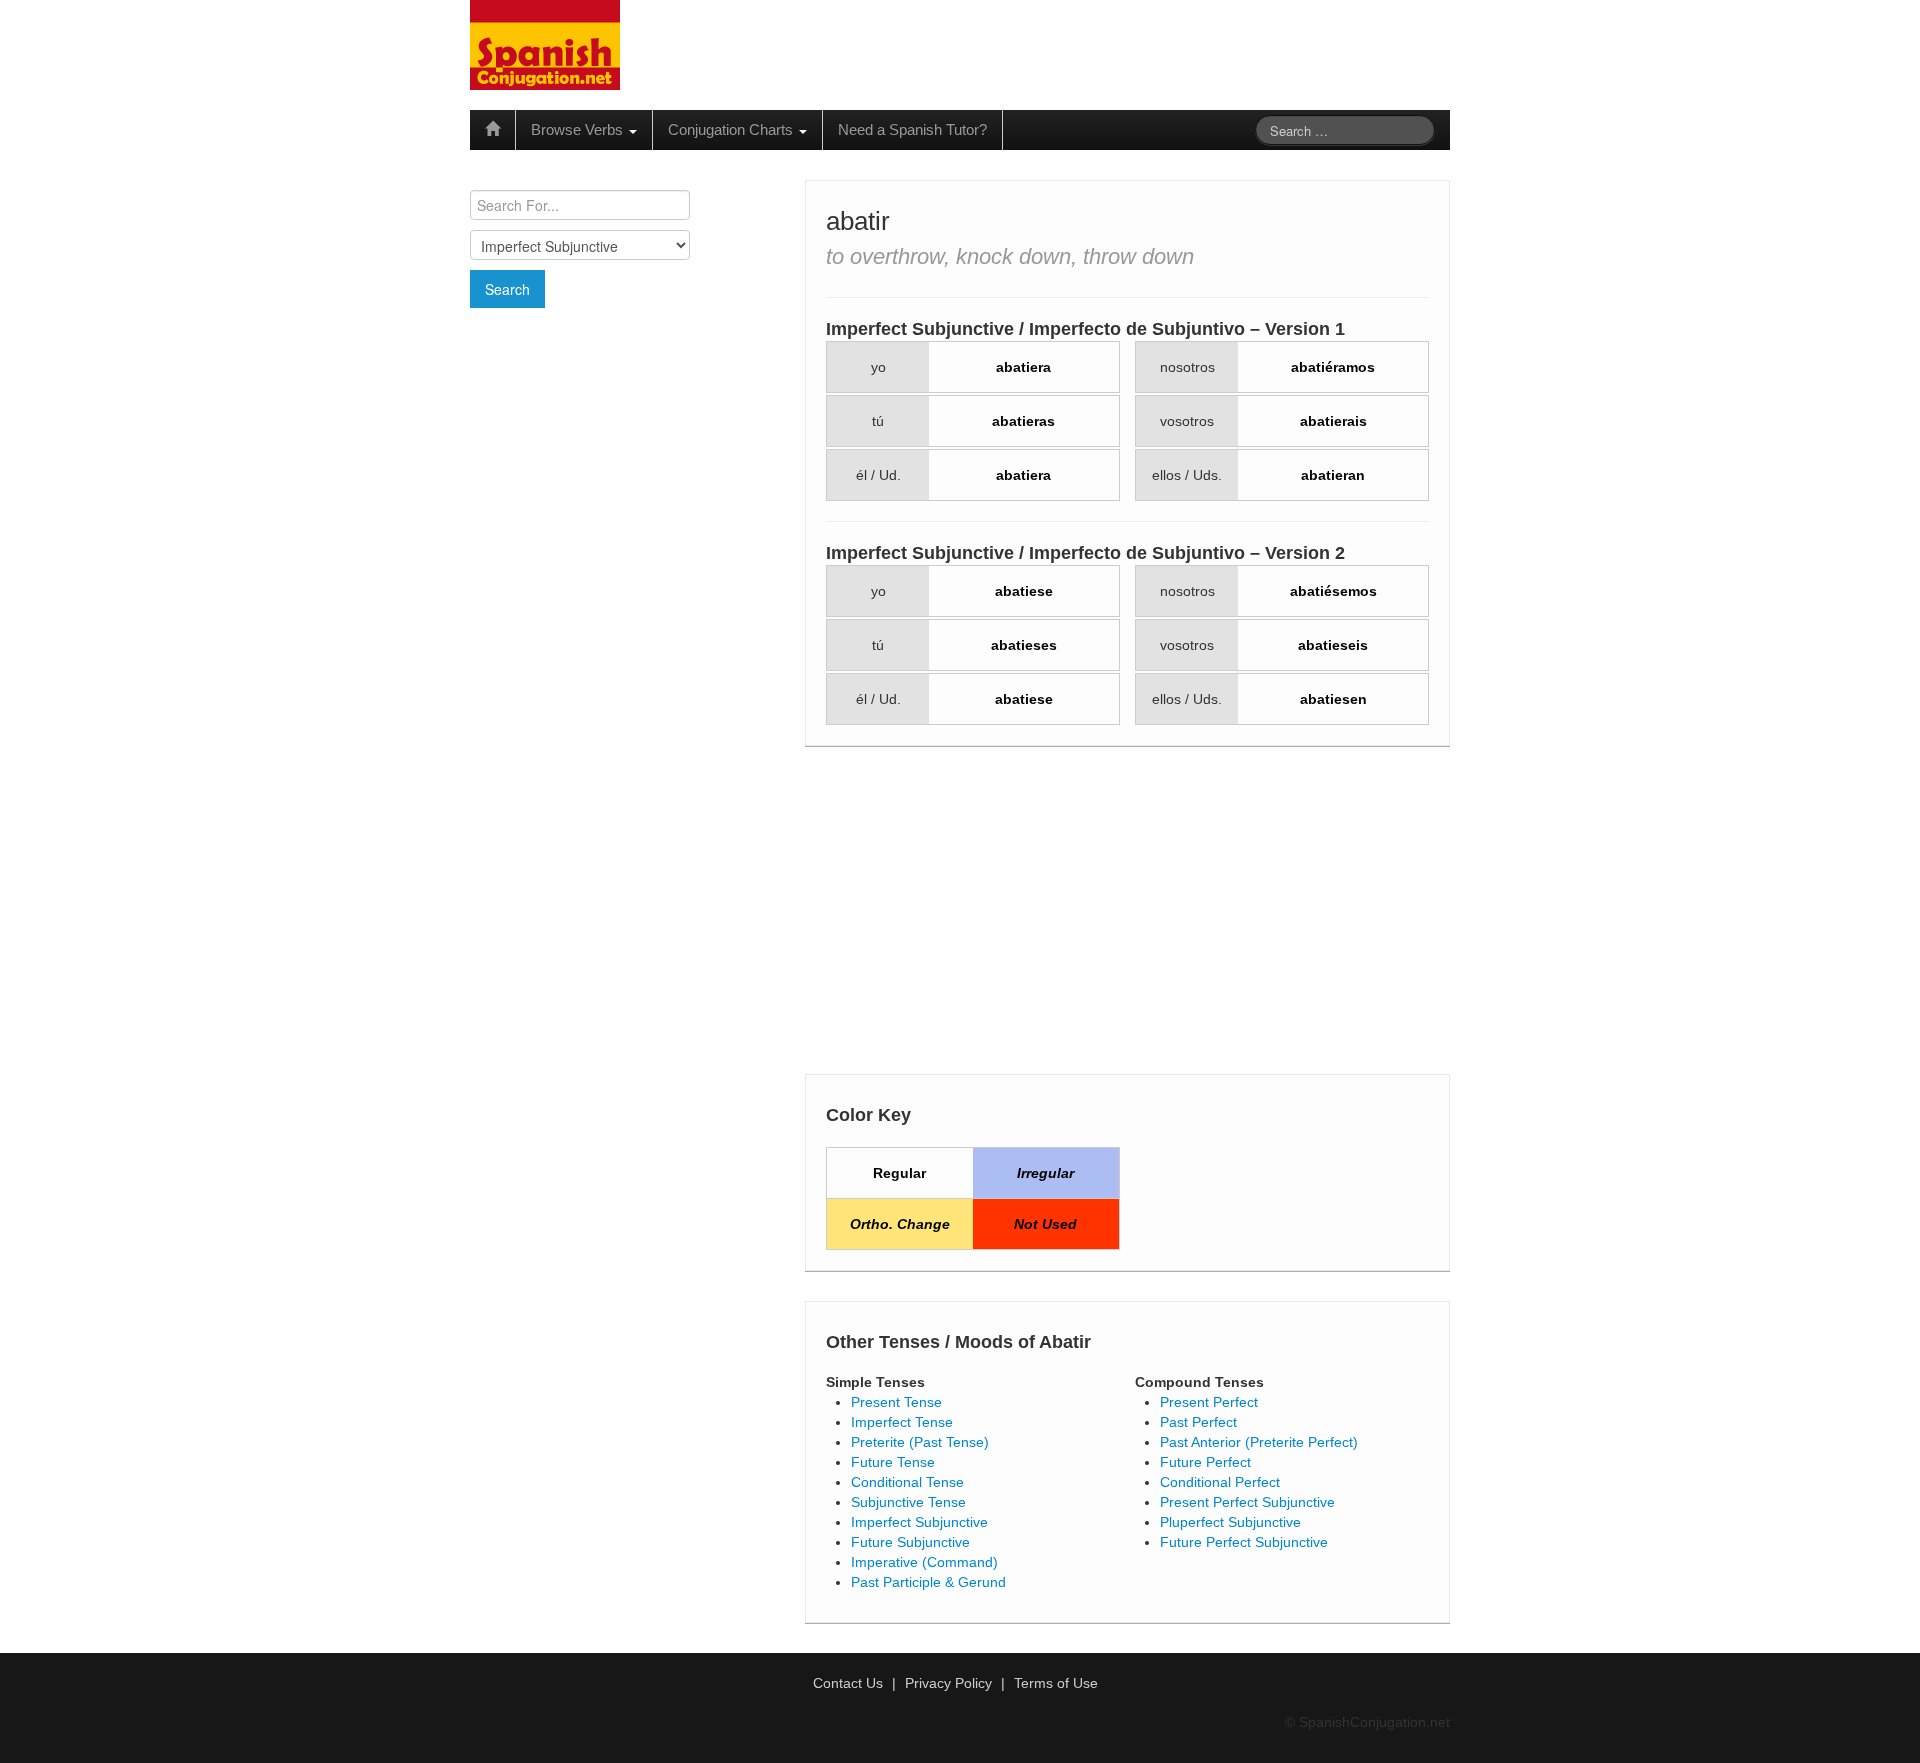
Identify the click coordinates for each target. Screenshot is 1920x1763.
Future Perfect (1205, 1462)
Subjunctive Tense (908, 1502)
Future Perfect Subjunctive (1244, 1542)
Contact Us (848, 1683)
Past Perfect (1198, 1422)
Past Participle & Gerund (928, 1582)
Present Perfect (1209, 1402)
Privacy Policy (948, 1683)
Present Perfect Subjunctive (1247, 1502)
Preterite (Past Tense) (920, 1442)
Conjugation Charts (732, 129)
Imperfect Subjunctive (919, 1522)
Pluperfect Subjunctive (1230, 1522)
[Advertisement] (625, 453)
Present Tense (896, 1402)
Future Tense (893, 1462)
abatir (858, 221)
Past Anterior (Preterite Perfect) (1259, 1442)
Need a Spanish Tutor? (912, 129)
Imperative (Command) (924, 1562)
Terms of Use (1056, 1683)
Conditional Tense (907, 1482)
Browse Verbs (579, 129)
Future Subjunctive (910, 1542)
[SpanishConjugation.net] (545, 44)
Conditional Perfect (1220, 1482)
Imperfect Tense (902, 1422)
